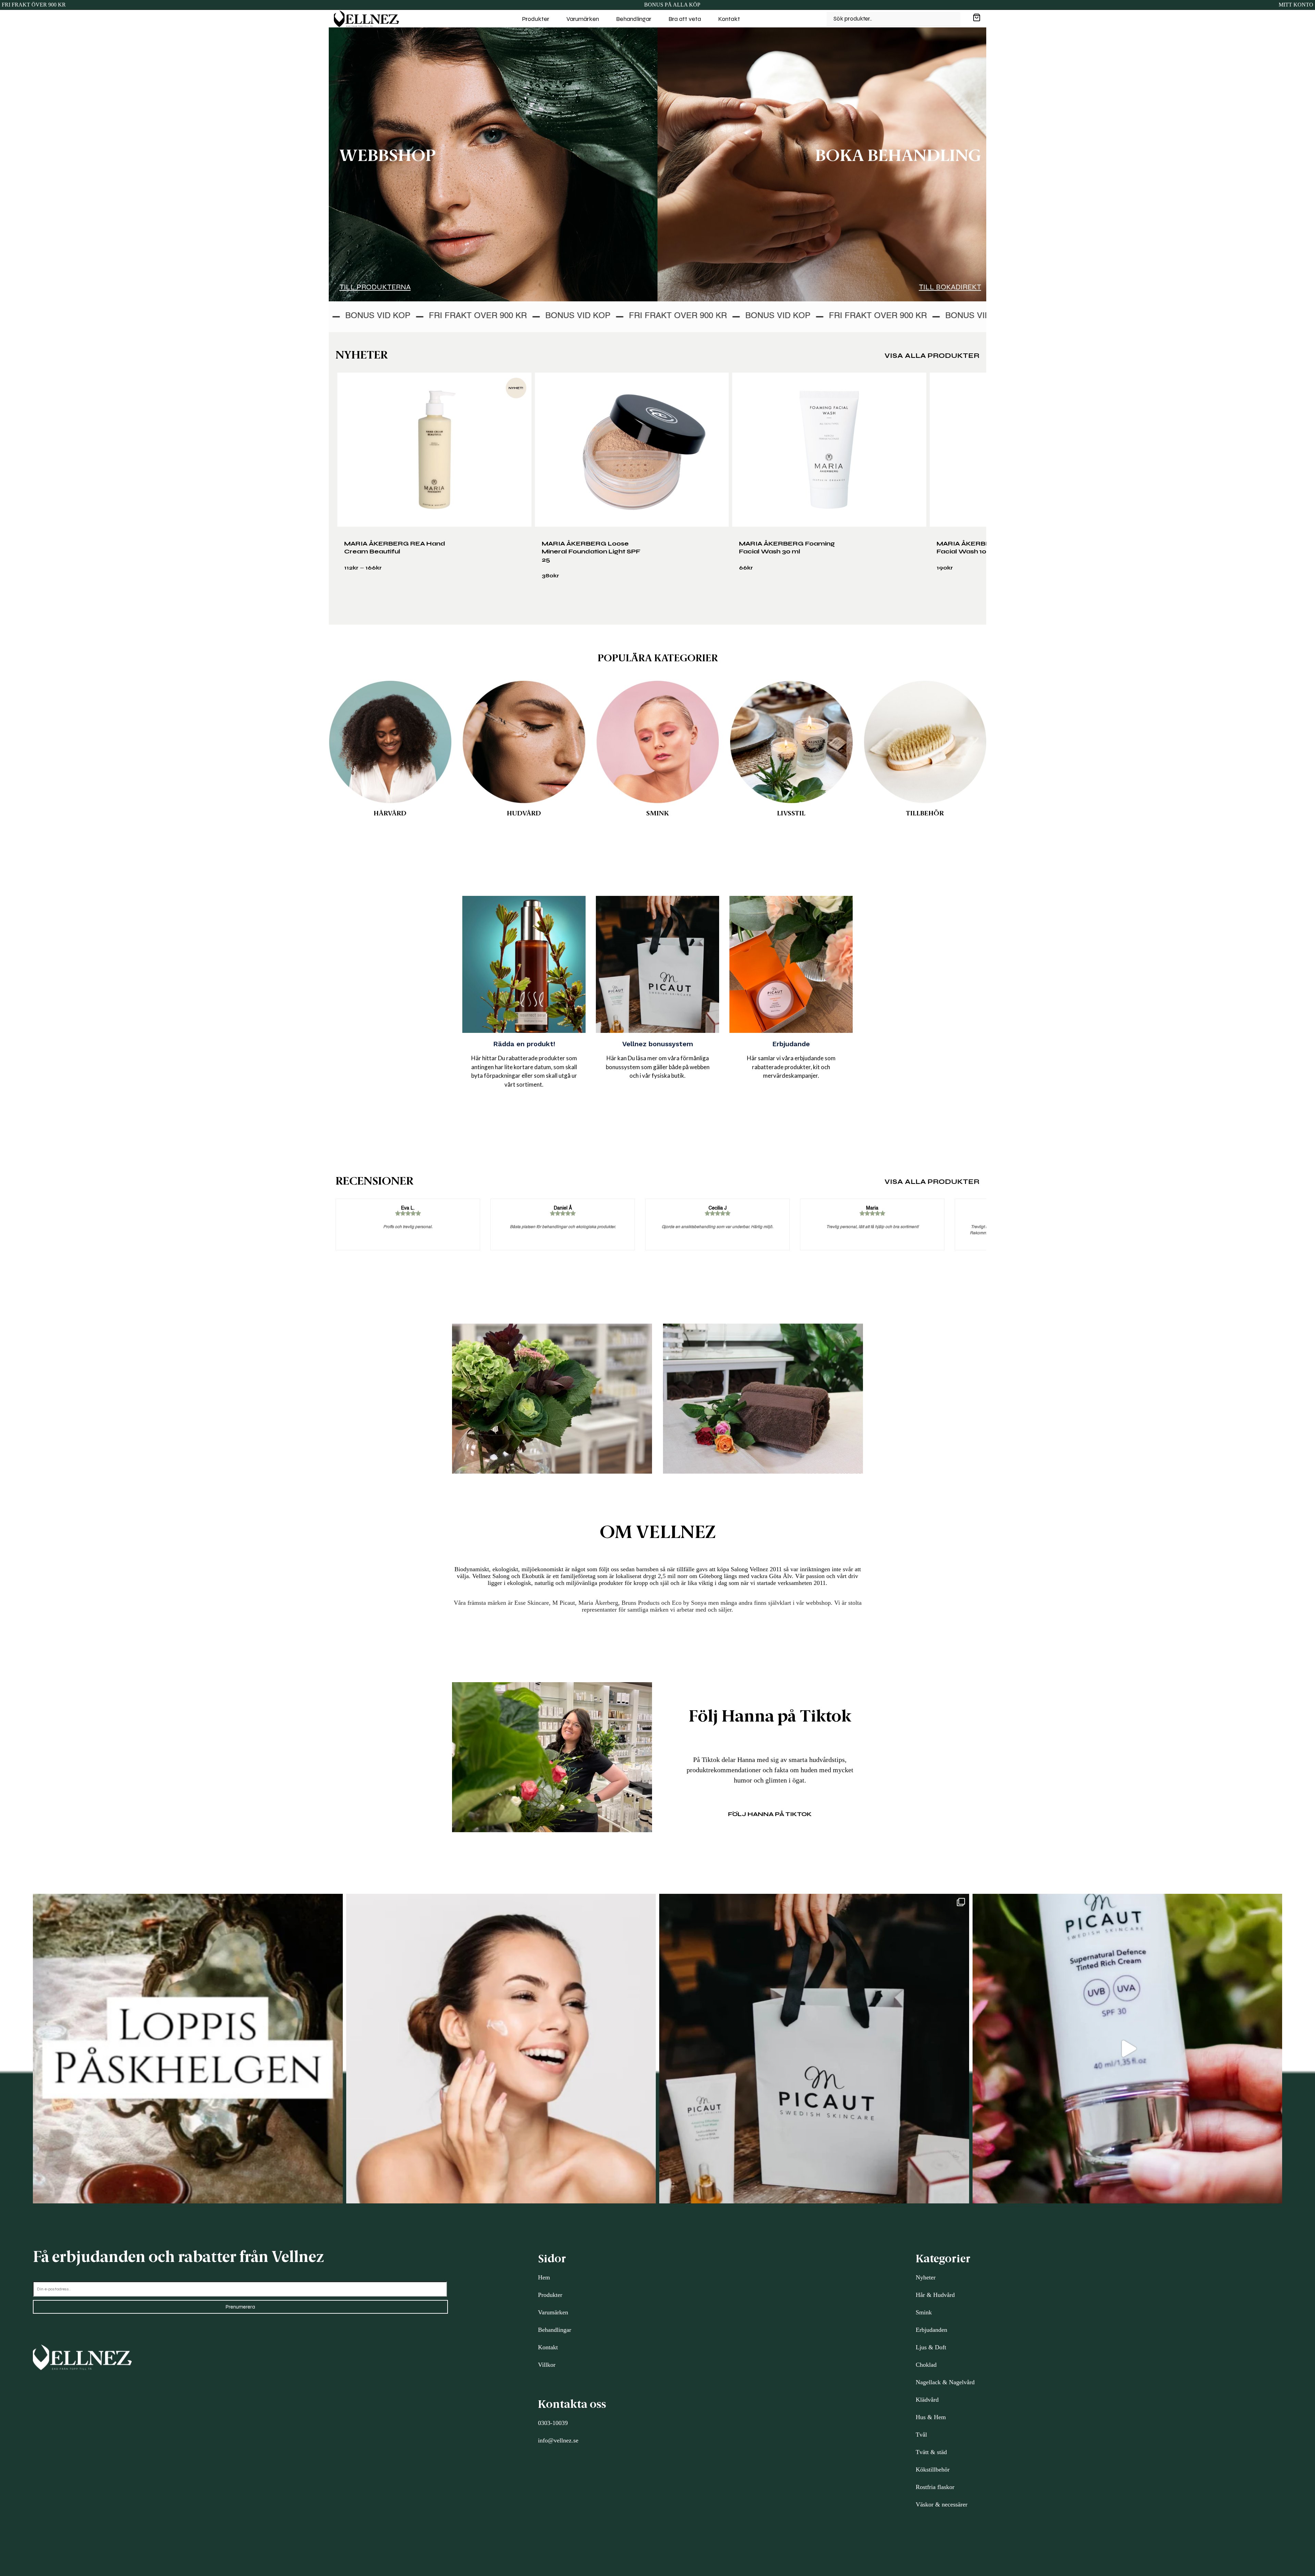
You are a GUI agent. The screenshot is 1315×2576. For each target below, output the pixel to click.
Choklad (926, 2365)
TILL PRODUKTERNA (375, 287)
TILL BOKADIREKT (950, 287)
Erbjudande (791, 1044)
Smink (924, 2312)
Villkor (547, 2365)
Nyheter (926, 2277)
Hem (544, 2277)
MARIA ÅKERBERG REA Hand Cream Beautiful (395, 547)
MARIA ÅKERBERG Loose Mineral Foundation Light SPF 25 (591, 552)
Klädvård (927, 2400)
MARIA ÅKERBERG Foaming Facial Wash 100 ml (985, 547)
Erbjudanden (931, 2330)
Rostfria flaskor (935, 2487)
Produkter (536, 19)
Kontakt (729, 19)
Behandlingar (634, 19)
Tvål (921, 2435)
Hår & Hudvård (935, 2295)
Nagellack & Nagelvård (945, 2382)
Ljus (921, 2347)
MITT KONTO (1296, 5)
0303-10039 (553, 2423)
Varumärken (583, 19)
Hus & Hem (931, 2417)
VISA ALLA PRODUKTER (932, 356)
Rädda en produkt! (524, 1044)
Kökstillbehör (933, 2469)
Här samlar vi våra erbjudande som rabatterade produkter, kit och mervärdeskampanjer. (791, 1067)
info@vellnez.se (558, 2440)
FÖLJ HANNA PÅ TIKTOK (770, 1814)
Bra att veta (685, 19)
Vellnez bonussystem (658, 1044)
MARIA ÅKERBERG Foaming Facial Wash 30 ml (787, 547)
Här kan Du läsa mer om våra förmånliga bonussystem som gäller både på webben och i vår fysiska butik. (658, 1067)
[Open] (188, 2049)
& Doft (936, 2347)
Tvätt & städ (931, 2452)
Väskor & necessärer (942, 2504)
